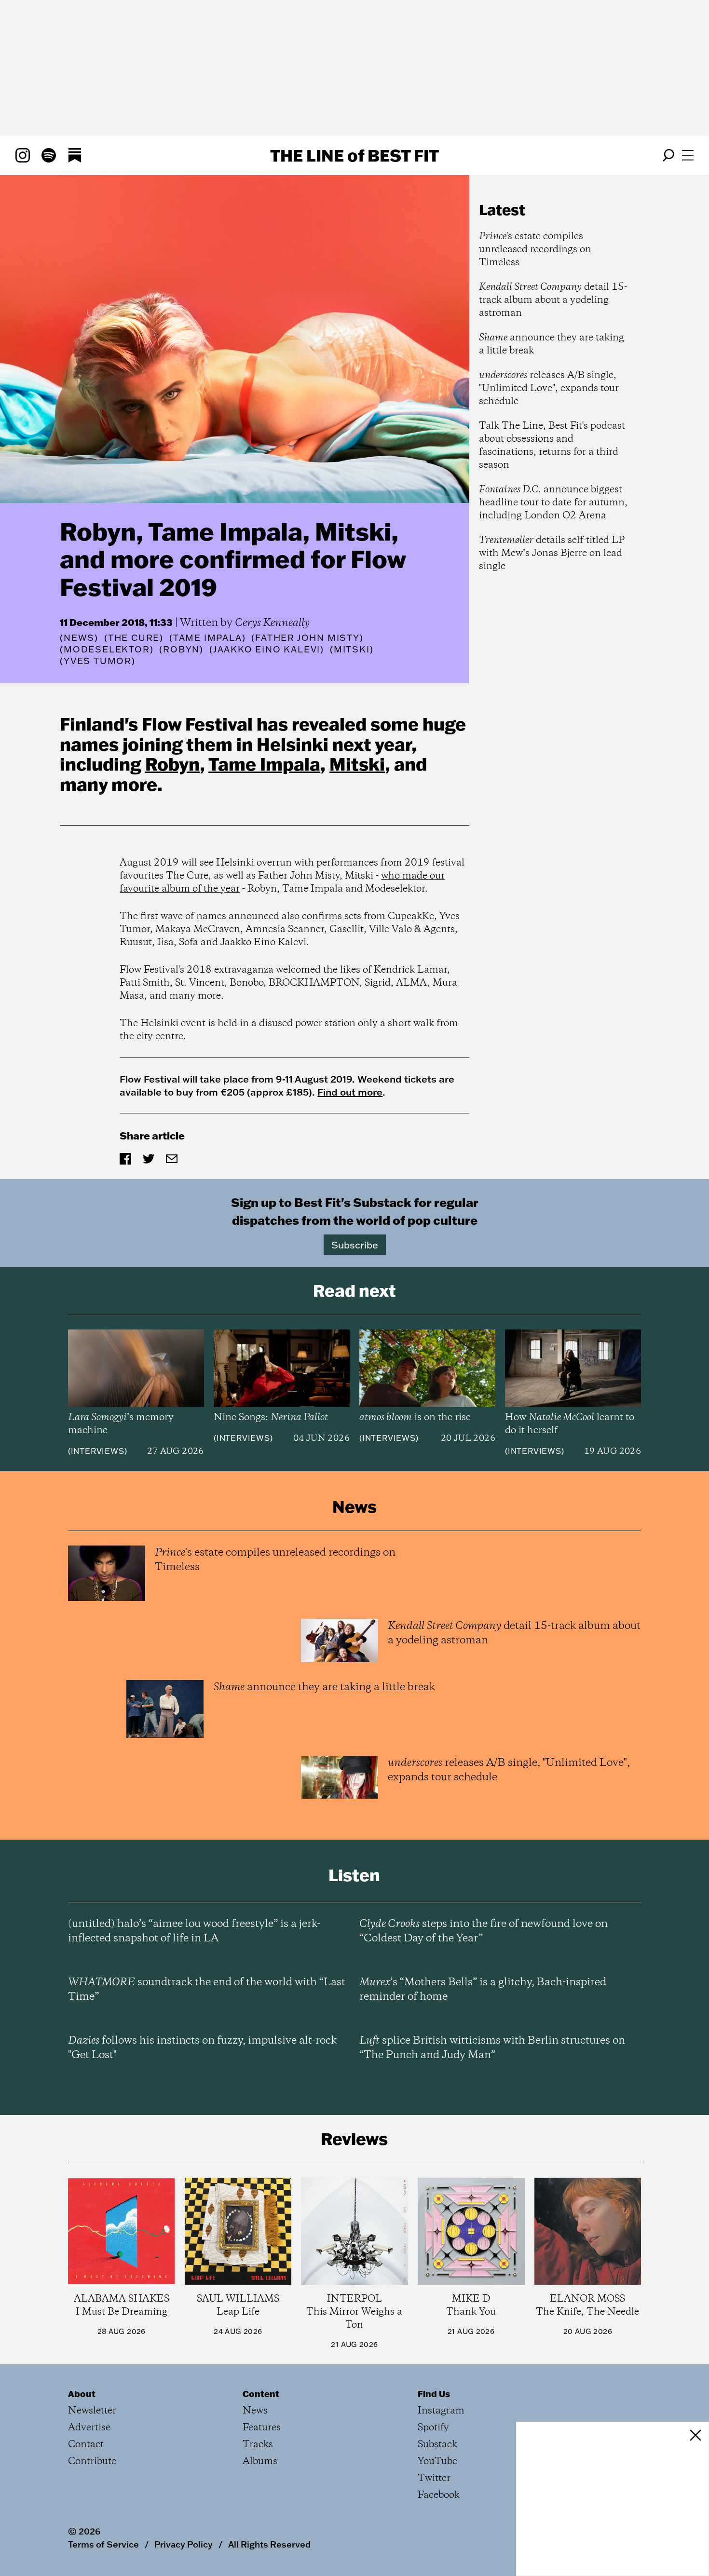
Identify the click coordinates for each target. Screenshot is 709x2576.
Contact (86, 2445)
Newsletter (92, 2411)
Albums (260, 2461)
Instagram (441, 2411)
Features (262, 2428)
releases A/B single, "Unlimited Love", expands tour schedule (549, 388)
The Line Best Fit (354, 155)
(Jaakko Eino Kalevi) (267, 650)
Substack (437, 2445)
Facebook (439, 2495)
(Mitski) (352, 650)
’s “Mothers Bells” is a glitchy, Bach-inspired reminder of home (483, 1990)
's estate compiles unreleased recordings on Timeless (535, 250)
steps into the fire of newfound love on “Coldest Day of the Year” (484, 1931)
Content (261, 2394)
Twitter (434, 2478)
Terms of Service (103, 2544)
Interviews (98, 1451)
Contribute (92, 2461)
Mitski (357, 764)
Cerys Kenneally (272, 623)
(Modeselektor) (107, 650)
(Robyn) (181, 650)
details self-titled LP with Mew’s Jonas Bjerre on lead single (552, 553)
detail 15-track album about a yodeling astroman (553, 300)
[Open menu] (688, 155)
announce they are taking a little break (552, 344)
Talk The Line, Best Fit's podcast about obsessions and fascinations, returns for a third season (552, 446)
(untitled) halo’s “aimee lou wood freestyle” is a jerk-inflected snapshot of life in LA (194, 1931)
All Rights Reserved (269, 2544)
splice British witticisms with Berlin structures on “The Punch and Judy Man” (492, 2048)
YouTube (437, 2461)
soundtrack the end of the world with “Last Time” (207, 1990)
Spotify (433, 2428)
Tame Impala (264, 764)
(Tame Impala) (207, 638)
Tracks (258, 2445)
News (79, 638)
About (82, 2394)
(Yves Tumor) (98, 661)
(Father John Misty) (307, 638)
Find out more (350, 1092)
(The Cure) (134, 638)
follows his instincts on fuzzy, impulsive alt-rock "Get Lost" (202, 2048)
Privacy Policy (184, 2544)
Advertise (89, 2428)
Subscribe (355, 1245)
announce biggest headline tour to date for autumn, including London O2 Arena (553, 503)
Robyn (172, 764)
